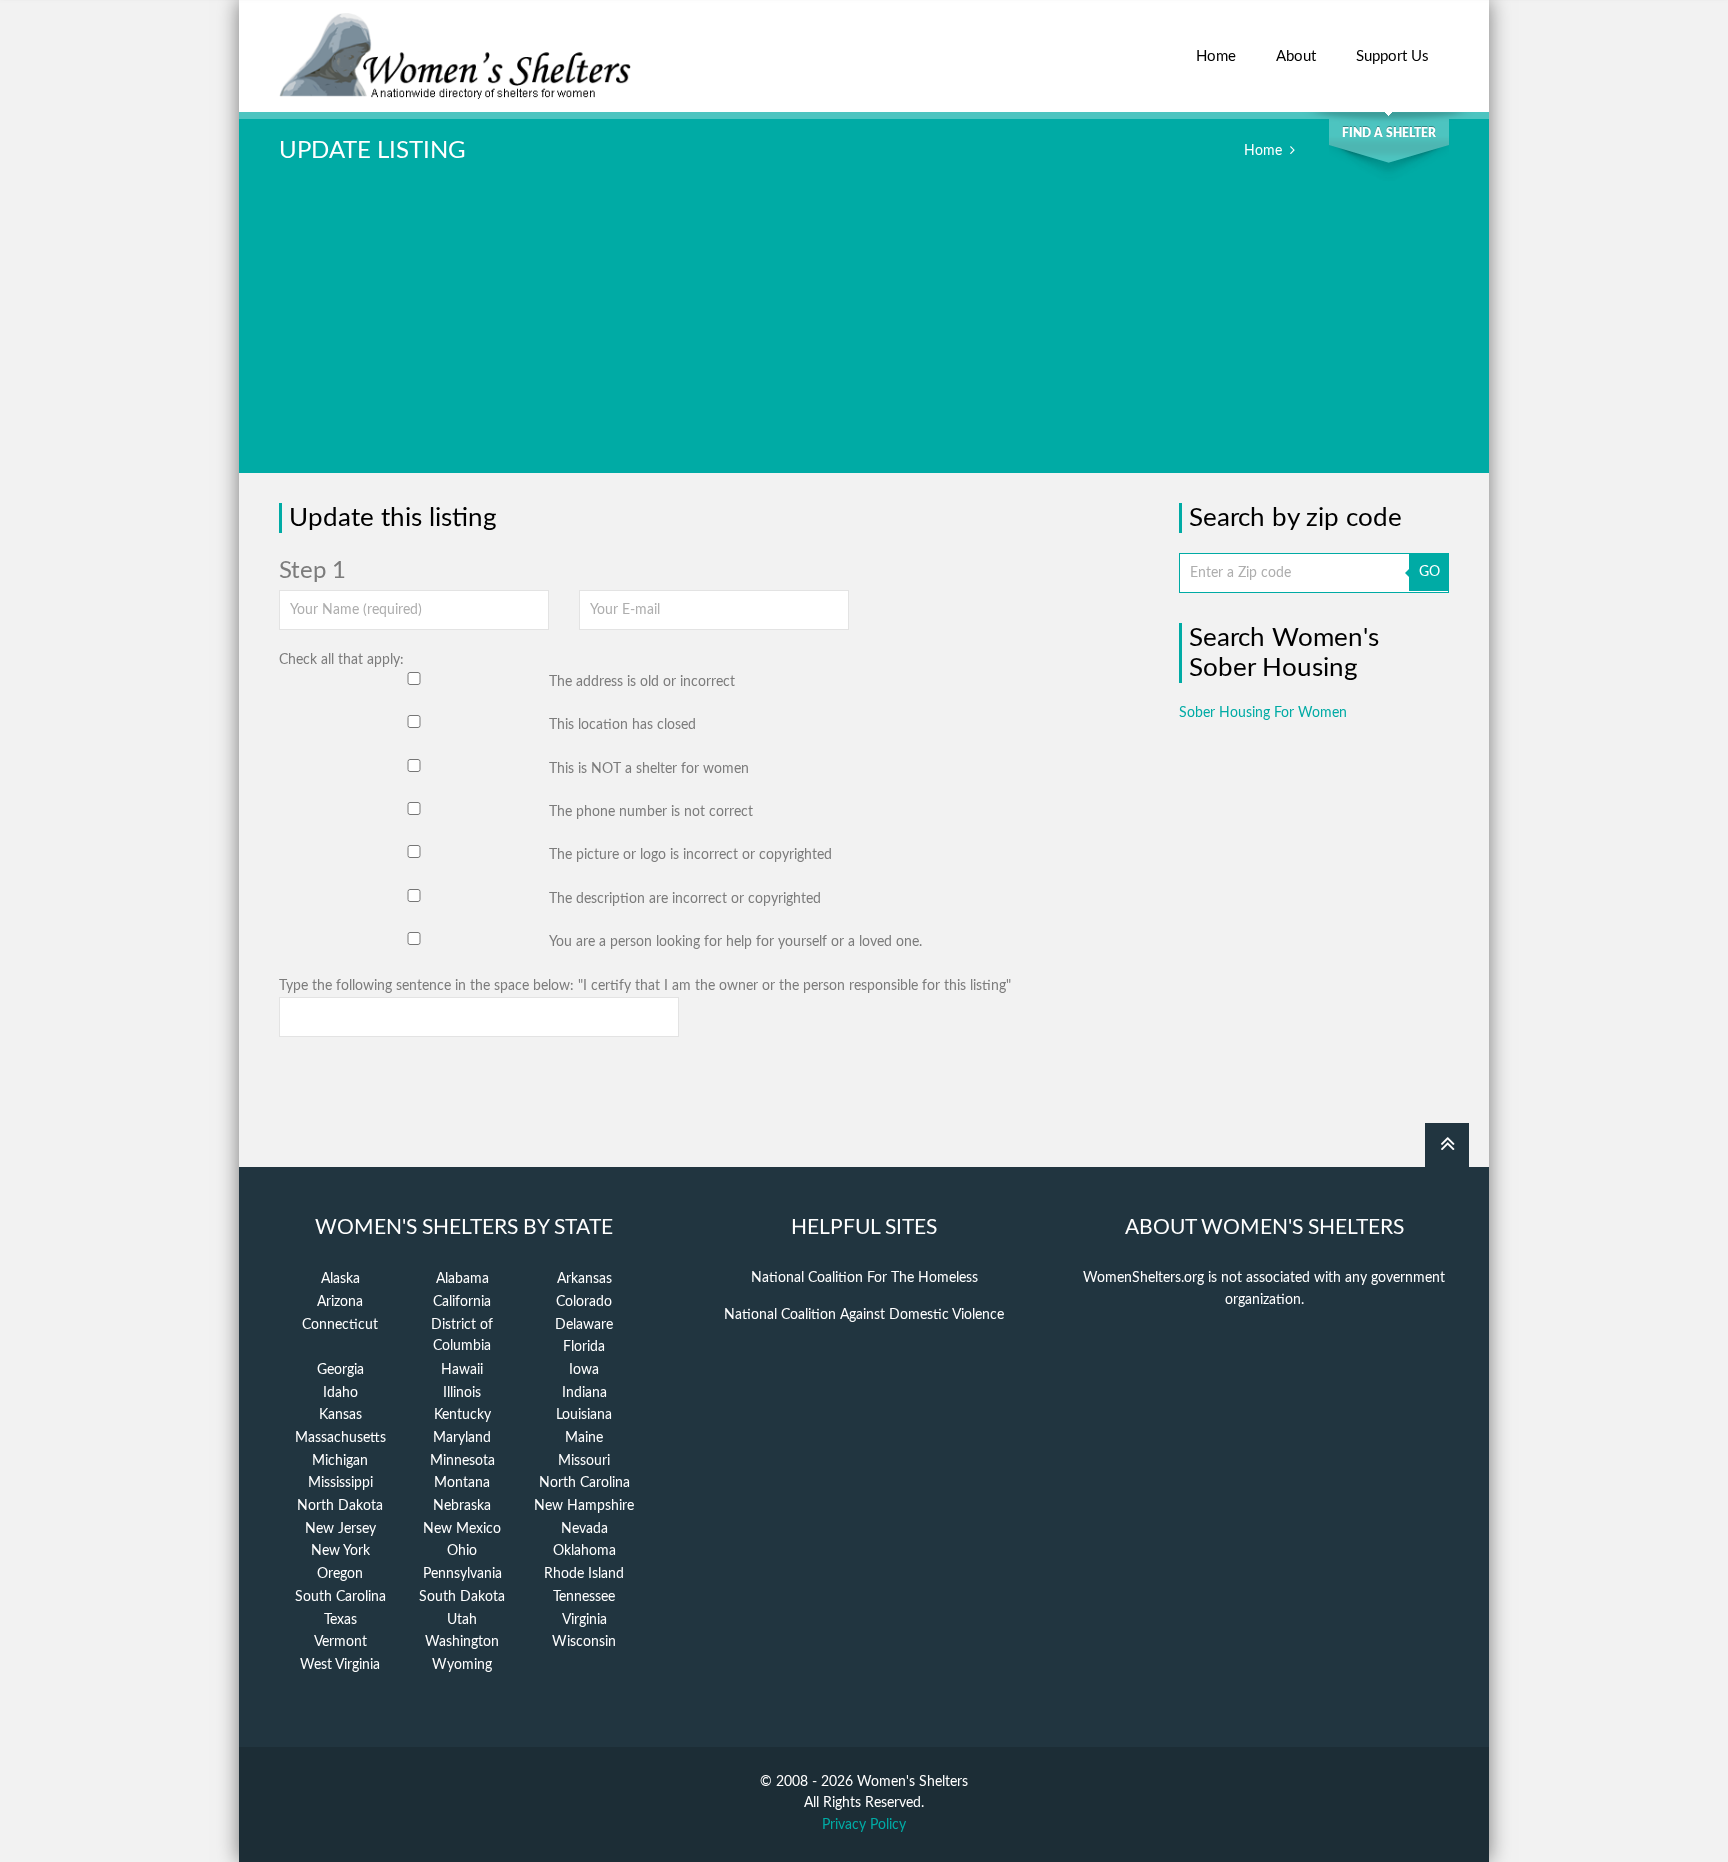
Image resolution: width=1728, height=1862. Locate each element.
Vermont (340, 1642)
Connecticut (340, 1325)
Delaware (584, 1325)
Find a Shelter (1389, 133)
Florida (584, 1347)
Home (1216, 56)
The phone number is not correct (651, 812)
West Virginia (340, 1665)
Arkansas (584, 1279)
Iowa (584, 1370)
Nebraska (462, 1506)
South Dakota (462, 1597)
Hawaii (462, 1370)
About (1296, 56)
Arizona (340, 1302)
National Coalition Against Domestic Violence (864, 1315)
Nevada (584, 1529)
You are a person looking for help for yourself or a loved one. (735, 942)
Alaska (340, 1279)
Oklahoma (584, 1551)
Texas (340, 1620)
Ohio (462, 1551)
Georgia (340, 1370)
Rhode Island (584, 1574)
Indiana (584, 1393)
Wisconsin (584, 1642)
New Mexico (462, 1529)
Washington (462, 1642)
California (462, 1302)
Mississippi (340, 1483)
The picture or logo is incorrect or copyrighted (690, 855)
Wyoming (462, 1665)
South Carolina (340, 1597)
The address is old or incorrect (642, 682)
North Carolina (584, 1483)
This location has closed (622, 725)
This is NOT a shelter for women (649, 769)
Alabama (462, 1279)
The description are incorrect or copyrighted (685, 899)
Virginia (584, 1620)
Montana (462, 1483)
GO (1429, 572)
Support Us (1392, 56)
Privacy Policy (864, 1825)
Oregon (340, 1574)
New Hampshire (584, 1506)
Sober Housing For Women (1263, 713)
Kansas (340, 1415)
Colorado (584, 1302)
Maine (584, 1438)
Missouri (584, 1461)
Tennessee (584, 1597)
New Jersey (340, 1529)
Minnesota (462, 1461)
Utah (462, 1620)
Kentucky (462, 1415)
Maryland (462, 1438)
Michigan (340, 1461)
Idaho (340, 1393)
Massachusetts (340, 1438)
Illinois (462, 1393)
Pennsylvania (462, 1574)
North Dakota (340, 1506)
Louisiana (584, 1415)
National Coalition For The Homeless (864, 1278)
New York (340, 1551)
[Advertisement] (864, 333)
